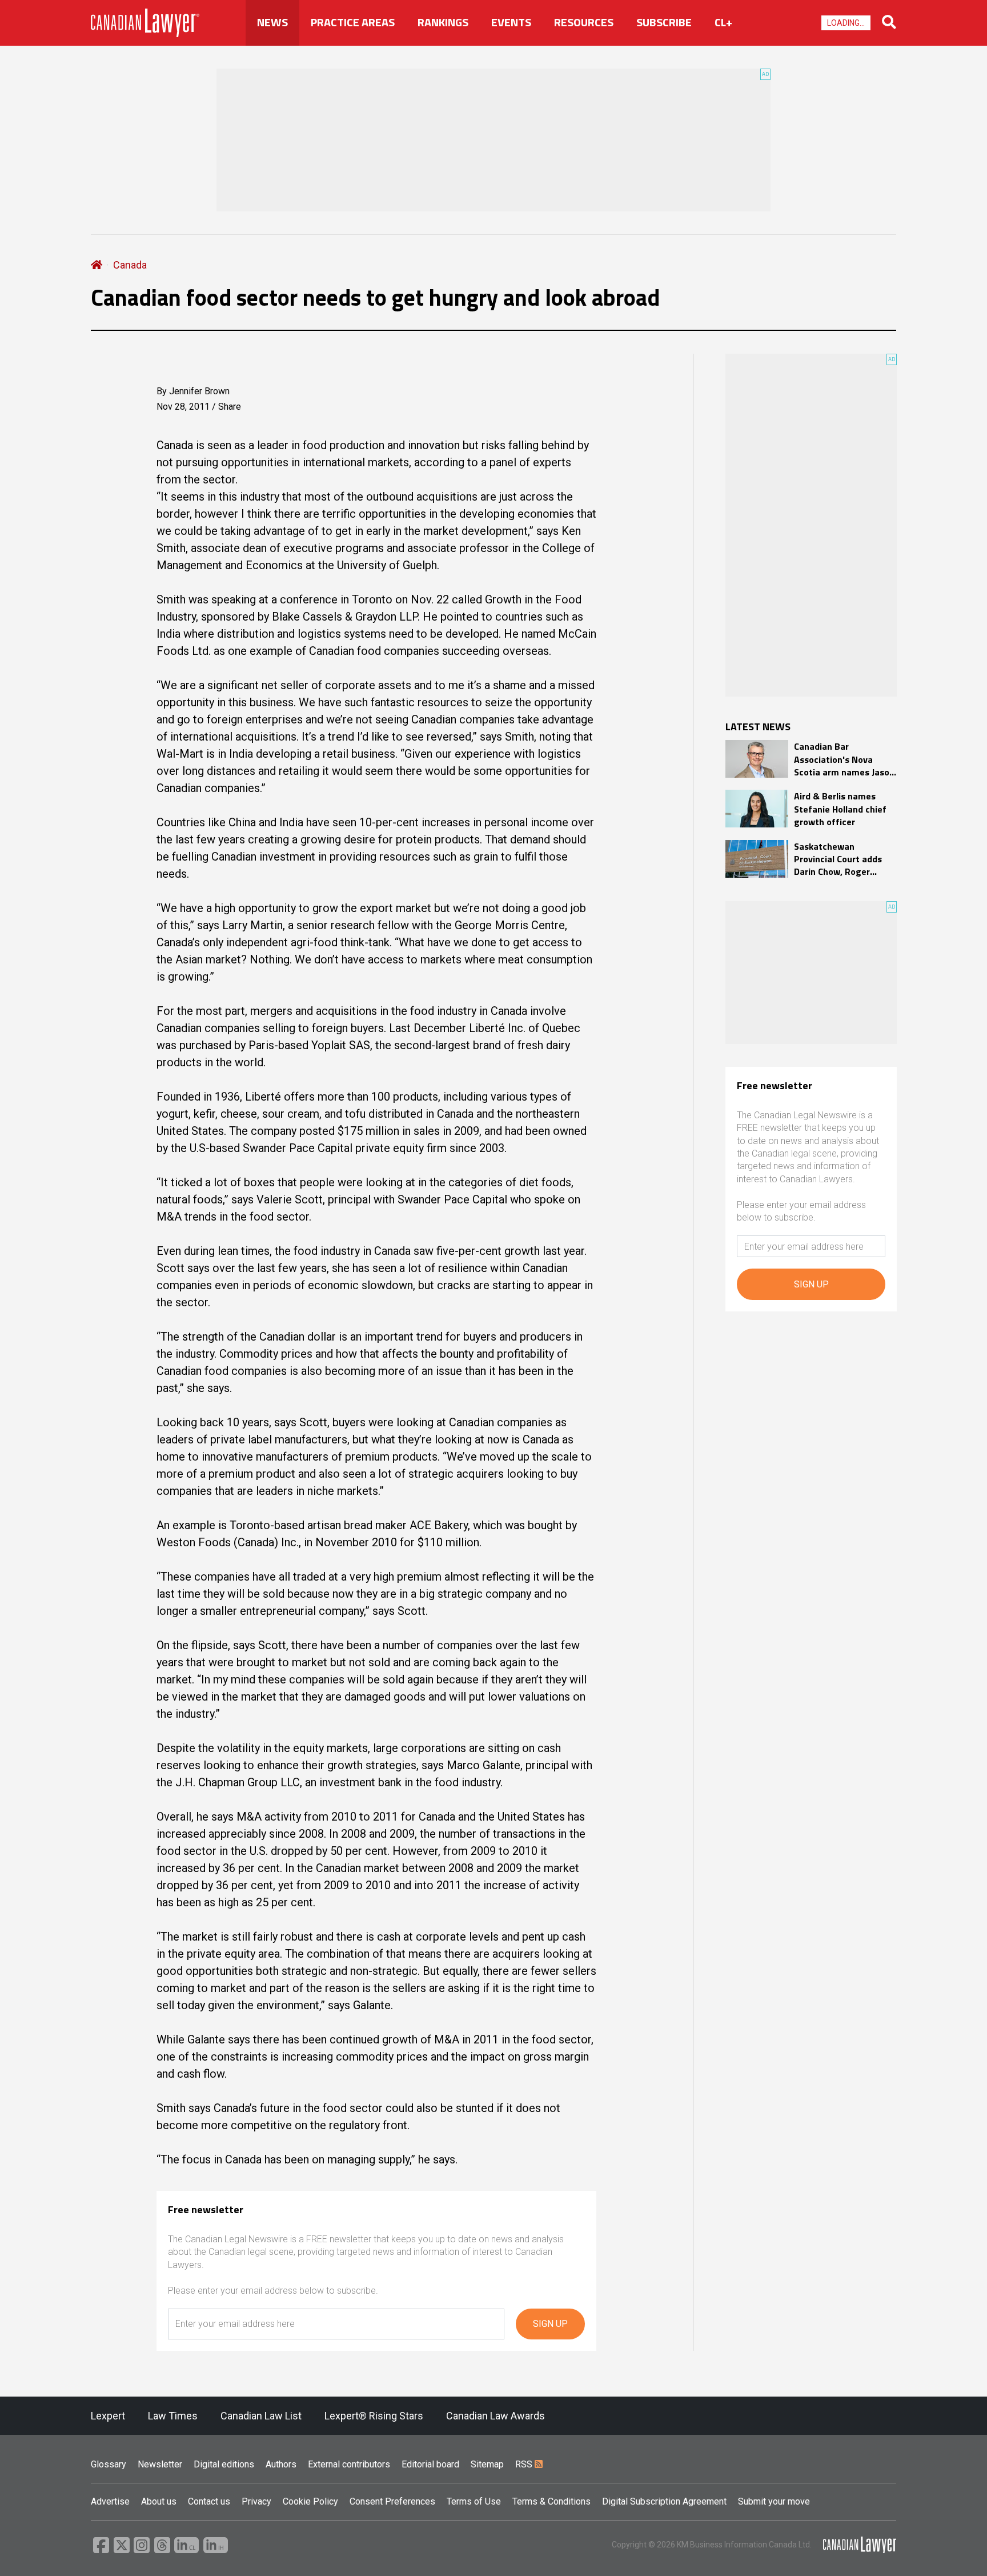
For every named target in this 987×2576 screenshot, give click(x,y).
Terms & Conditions (551, 2501)
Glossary (109, 2464)
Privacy (256, 2501)
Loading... (846, 23)
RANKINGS (443, 22)
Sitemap (487, 2464)
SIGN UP (550, 2324)
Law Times (173, 2416)
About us (159, 2501)
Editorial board (430, 2464)
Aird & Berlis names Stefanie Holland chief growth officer (840, 809)
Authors (281, 2464)
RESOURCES (584, 22)
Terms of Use (474, 2501)
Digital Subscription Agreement (664, 2501)
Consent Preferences (392, 2501)
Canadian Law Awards (495, 2416)
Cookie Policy (310, 2501)
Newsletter (160, 2464)
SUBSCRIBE (664, 22)
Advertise (110, 2501)
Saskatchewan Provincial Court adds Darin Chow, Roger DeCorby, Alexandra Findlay (838, 859)
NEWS (272, 22)
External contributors (349, 2464)
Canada (130, 265)
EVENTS (511, 22)
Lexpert (108, 2416)
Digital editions (224, 2464)
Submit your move (774, 2501)
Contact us (209, 2501)
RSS (525, 2464)
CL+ (723, 22)
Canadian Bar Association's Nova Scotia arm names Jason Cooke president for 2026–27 (844, 759)
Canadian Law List (261, 2416)
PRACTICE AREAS (353, 22)
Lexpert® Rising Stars (374, 2416)
